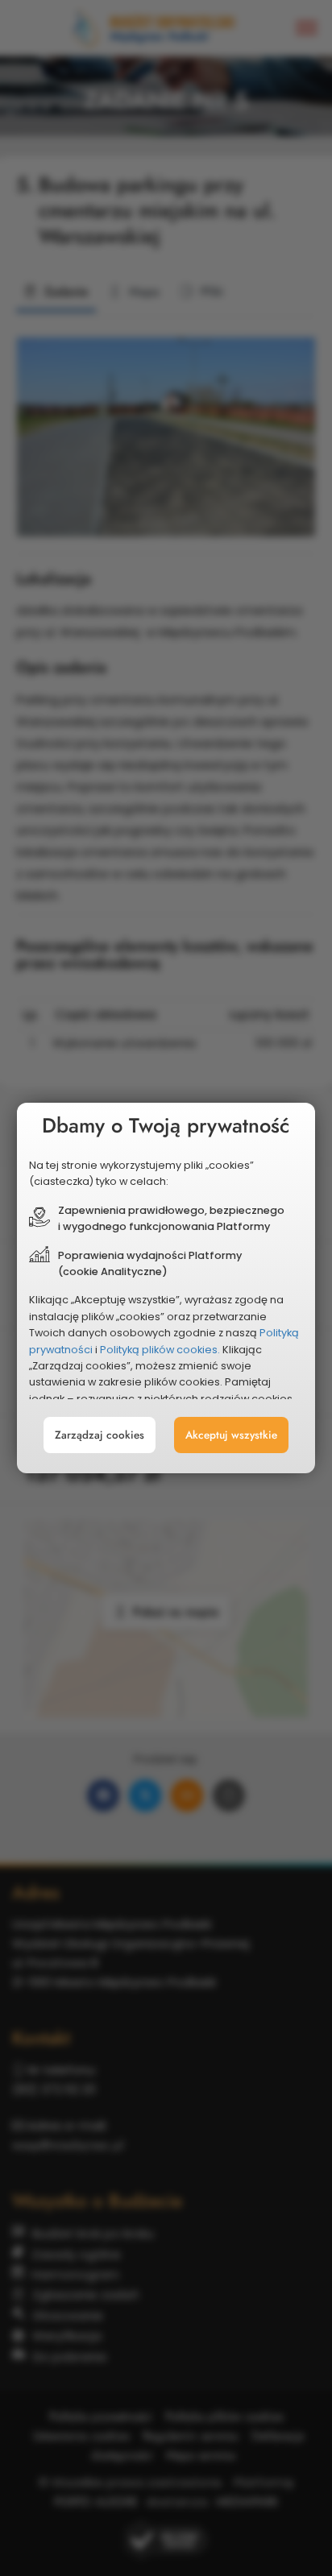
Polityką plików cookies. (160, 1350)
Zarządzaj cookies (100, 1435)
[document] (166, 1288)
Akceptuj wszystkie (231, 1435)
